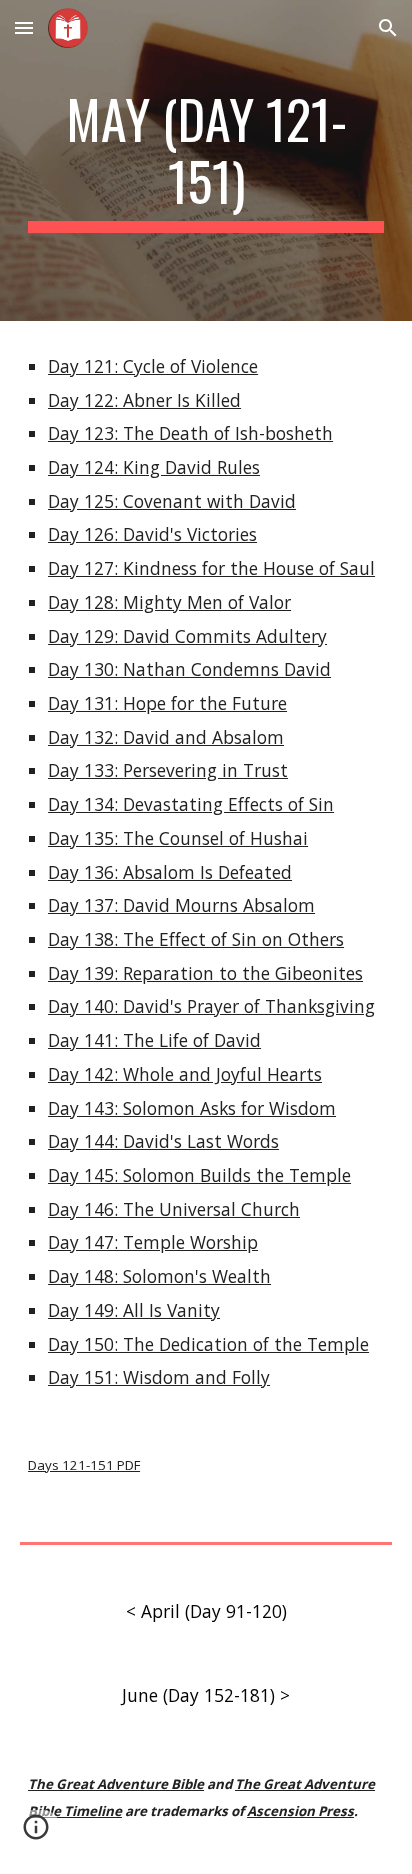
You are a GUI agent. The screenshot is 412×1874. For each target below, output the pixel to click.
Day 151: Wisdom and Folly (159, 1377)
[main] (206, 160)
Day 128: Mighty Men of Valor (169, 602)
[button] (24, 27)
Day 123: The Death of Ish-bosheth (190, 433)
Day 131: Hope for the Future (167, 703)
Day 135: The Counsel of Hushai (178, 838)
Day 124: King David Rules (154, 467)
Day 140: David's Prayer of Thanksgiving (211, 1006)
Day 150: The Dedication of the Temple (208, 1344)
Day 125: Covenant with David (172, 501)
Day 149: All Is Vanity (134, 1310)
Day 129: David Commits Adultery (187, 636)
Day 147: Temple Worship (153, 1242)
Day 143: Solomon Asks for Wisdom (192, 1108)
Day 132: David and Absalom (166, 737)
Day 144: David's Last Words (163, 1141)
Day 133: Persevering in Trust (168, 770)
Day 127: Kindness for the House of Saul (211, 568)
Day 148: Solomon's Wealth (159, 1276)
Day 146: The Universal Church (174, 1209)
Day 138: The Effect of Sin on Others (196, 939)
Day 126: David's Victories (152, 534)
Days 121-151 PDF (84, 1465)
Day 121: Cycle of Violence (153, 366)
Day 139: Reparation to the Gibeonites (205, 973)
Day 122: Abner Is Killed (144, 400)
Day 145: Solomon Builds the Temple (199, 1175)
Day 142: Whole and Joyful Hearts (185, 1074)
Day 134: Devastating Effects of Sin (191, 804)
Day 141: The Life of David (154, 1040)
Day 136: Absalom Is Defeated (170, 872)
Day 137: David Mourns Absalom (181, 905)
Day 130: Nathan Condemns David (189, 669)
